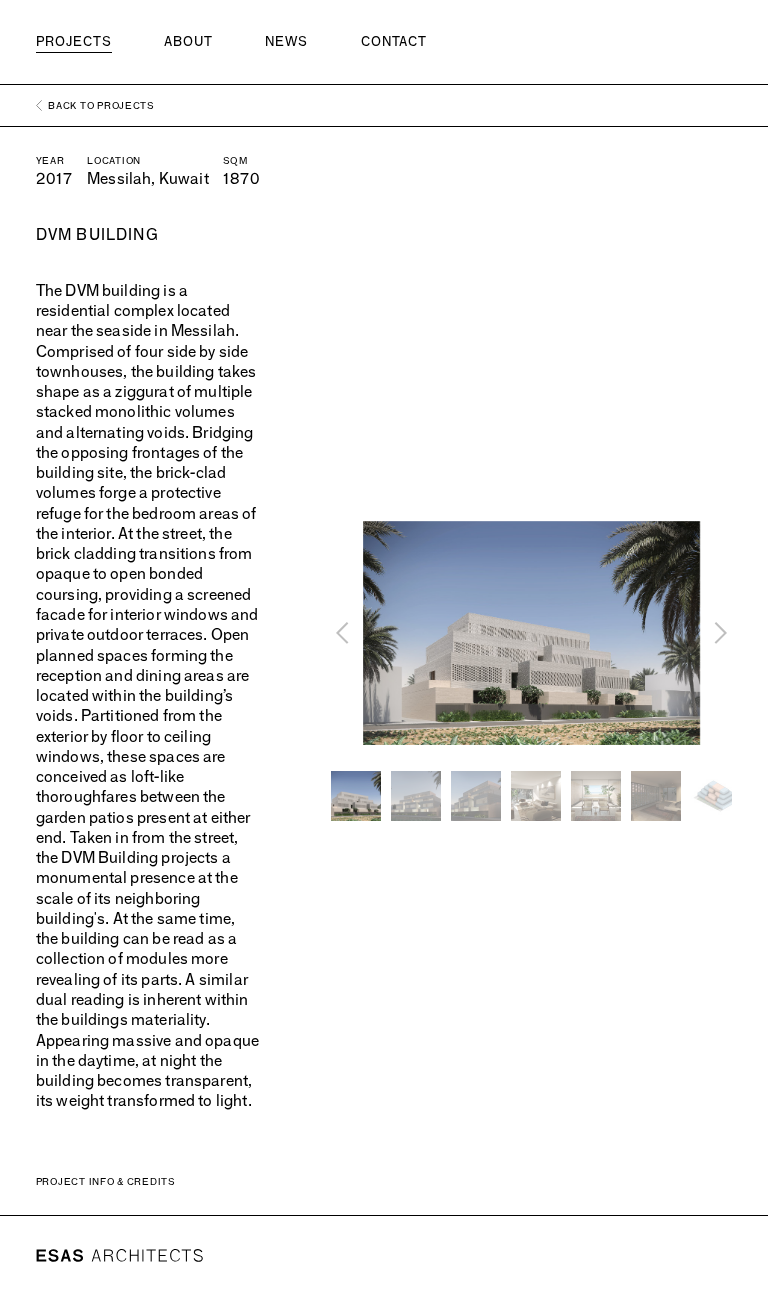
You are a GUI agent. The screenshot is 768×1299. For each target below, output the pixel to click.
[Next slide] (719, 633)
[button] (356, 796)
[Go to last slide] (344, 633)
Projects (74, 41)
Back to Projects (101, 105)
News (286, 41)
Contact (394, 41)
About (188, 41)
